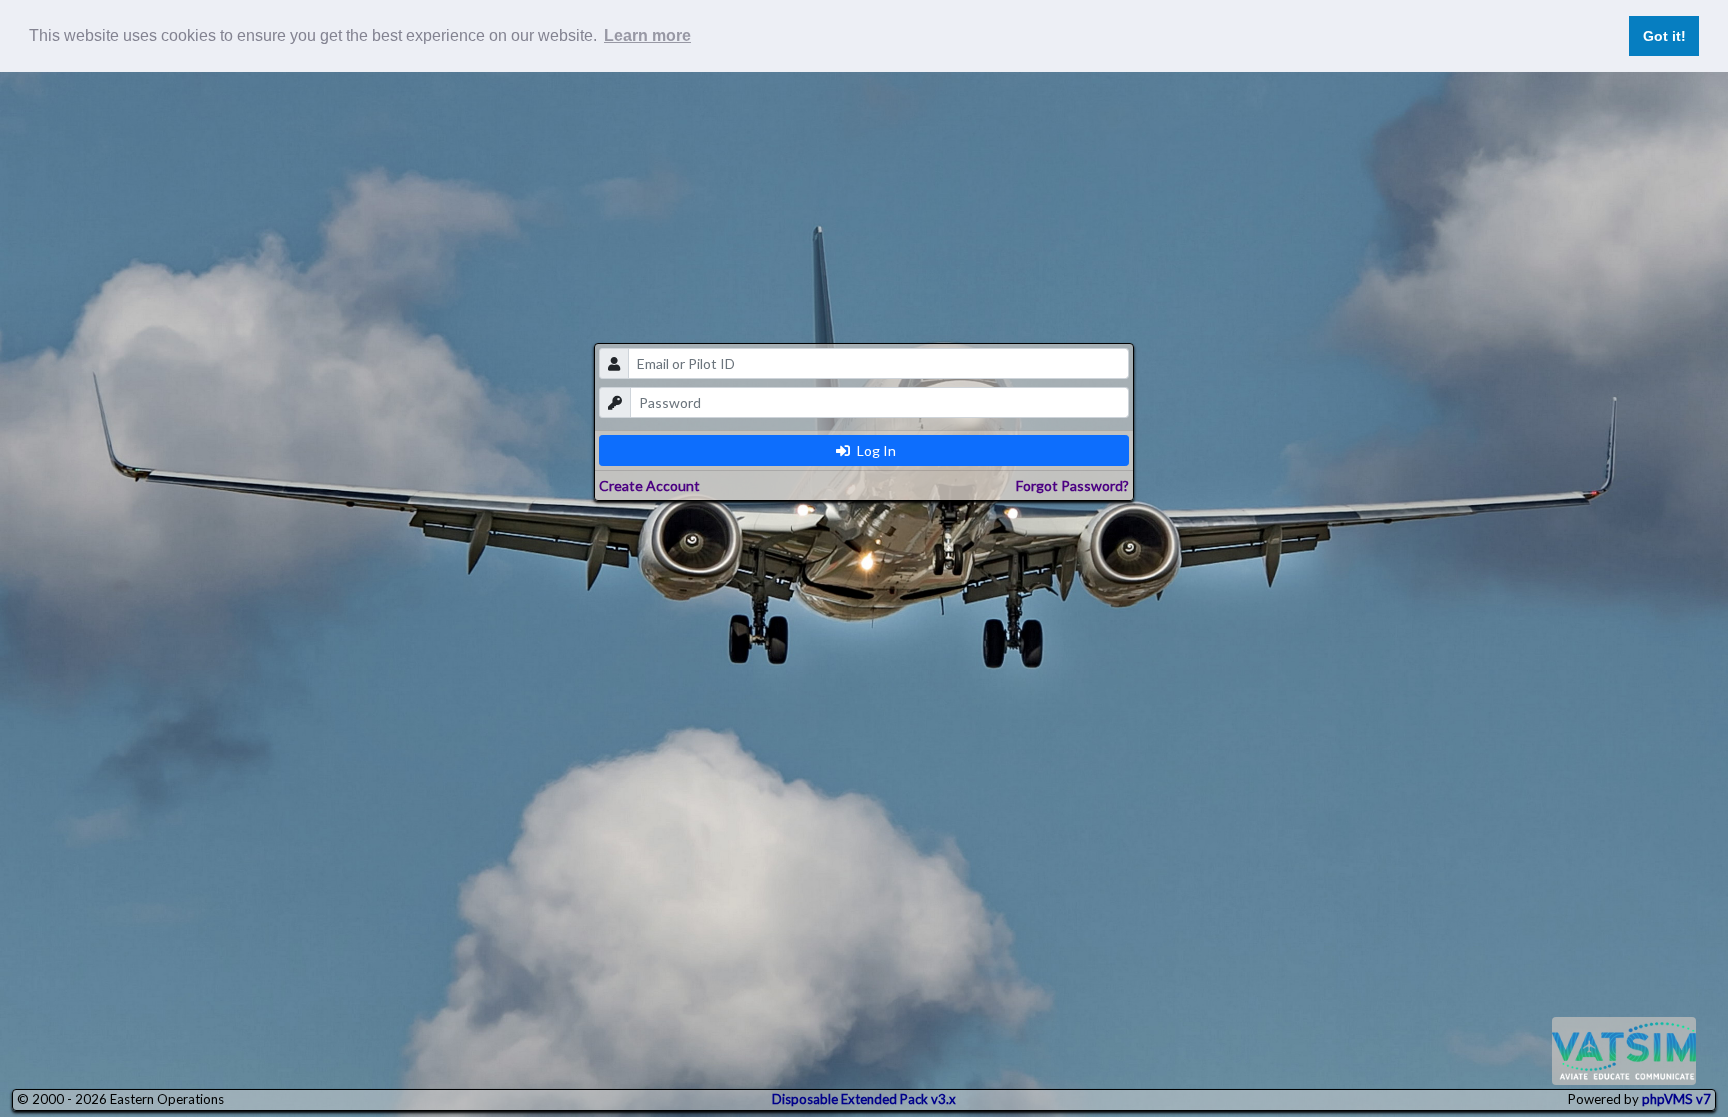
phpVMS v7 (1676, 1099)
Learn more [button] (647, 35)
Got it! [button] (1664, 36)
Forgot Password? (1072, 485)
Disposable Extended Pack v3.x (864, 1099)
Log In (875, 450)
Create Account (649, 485)
